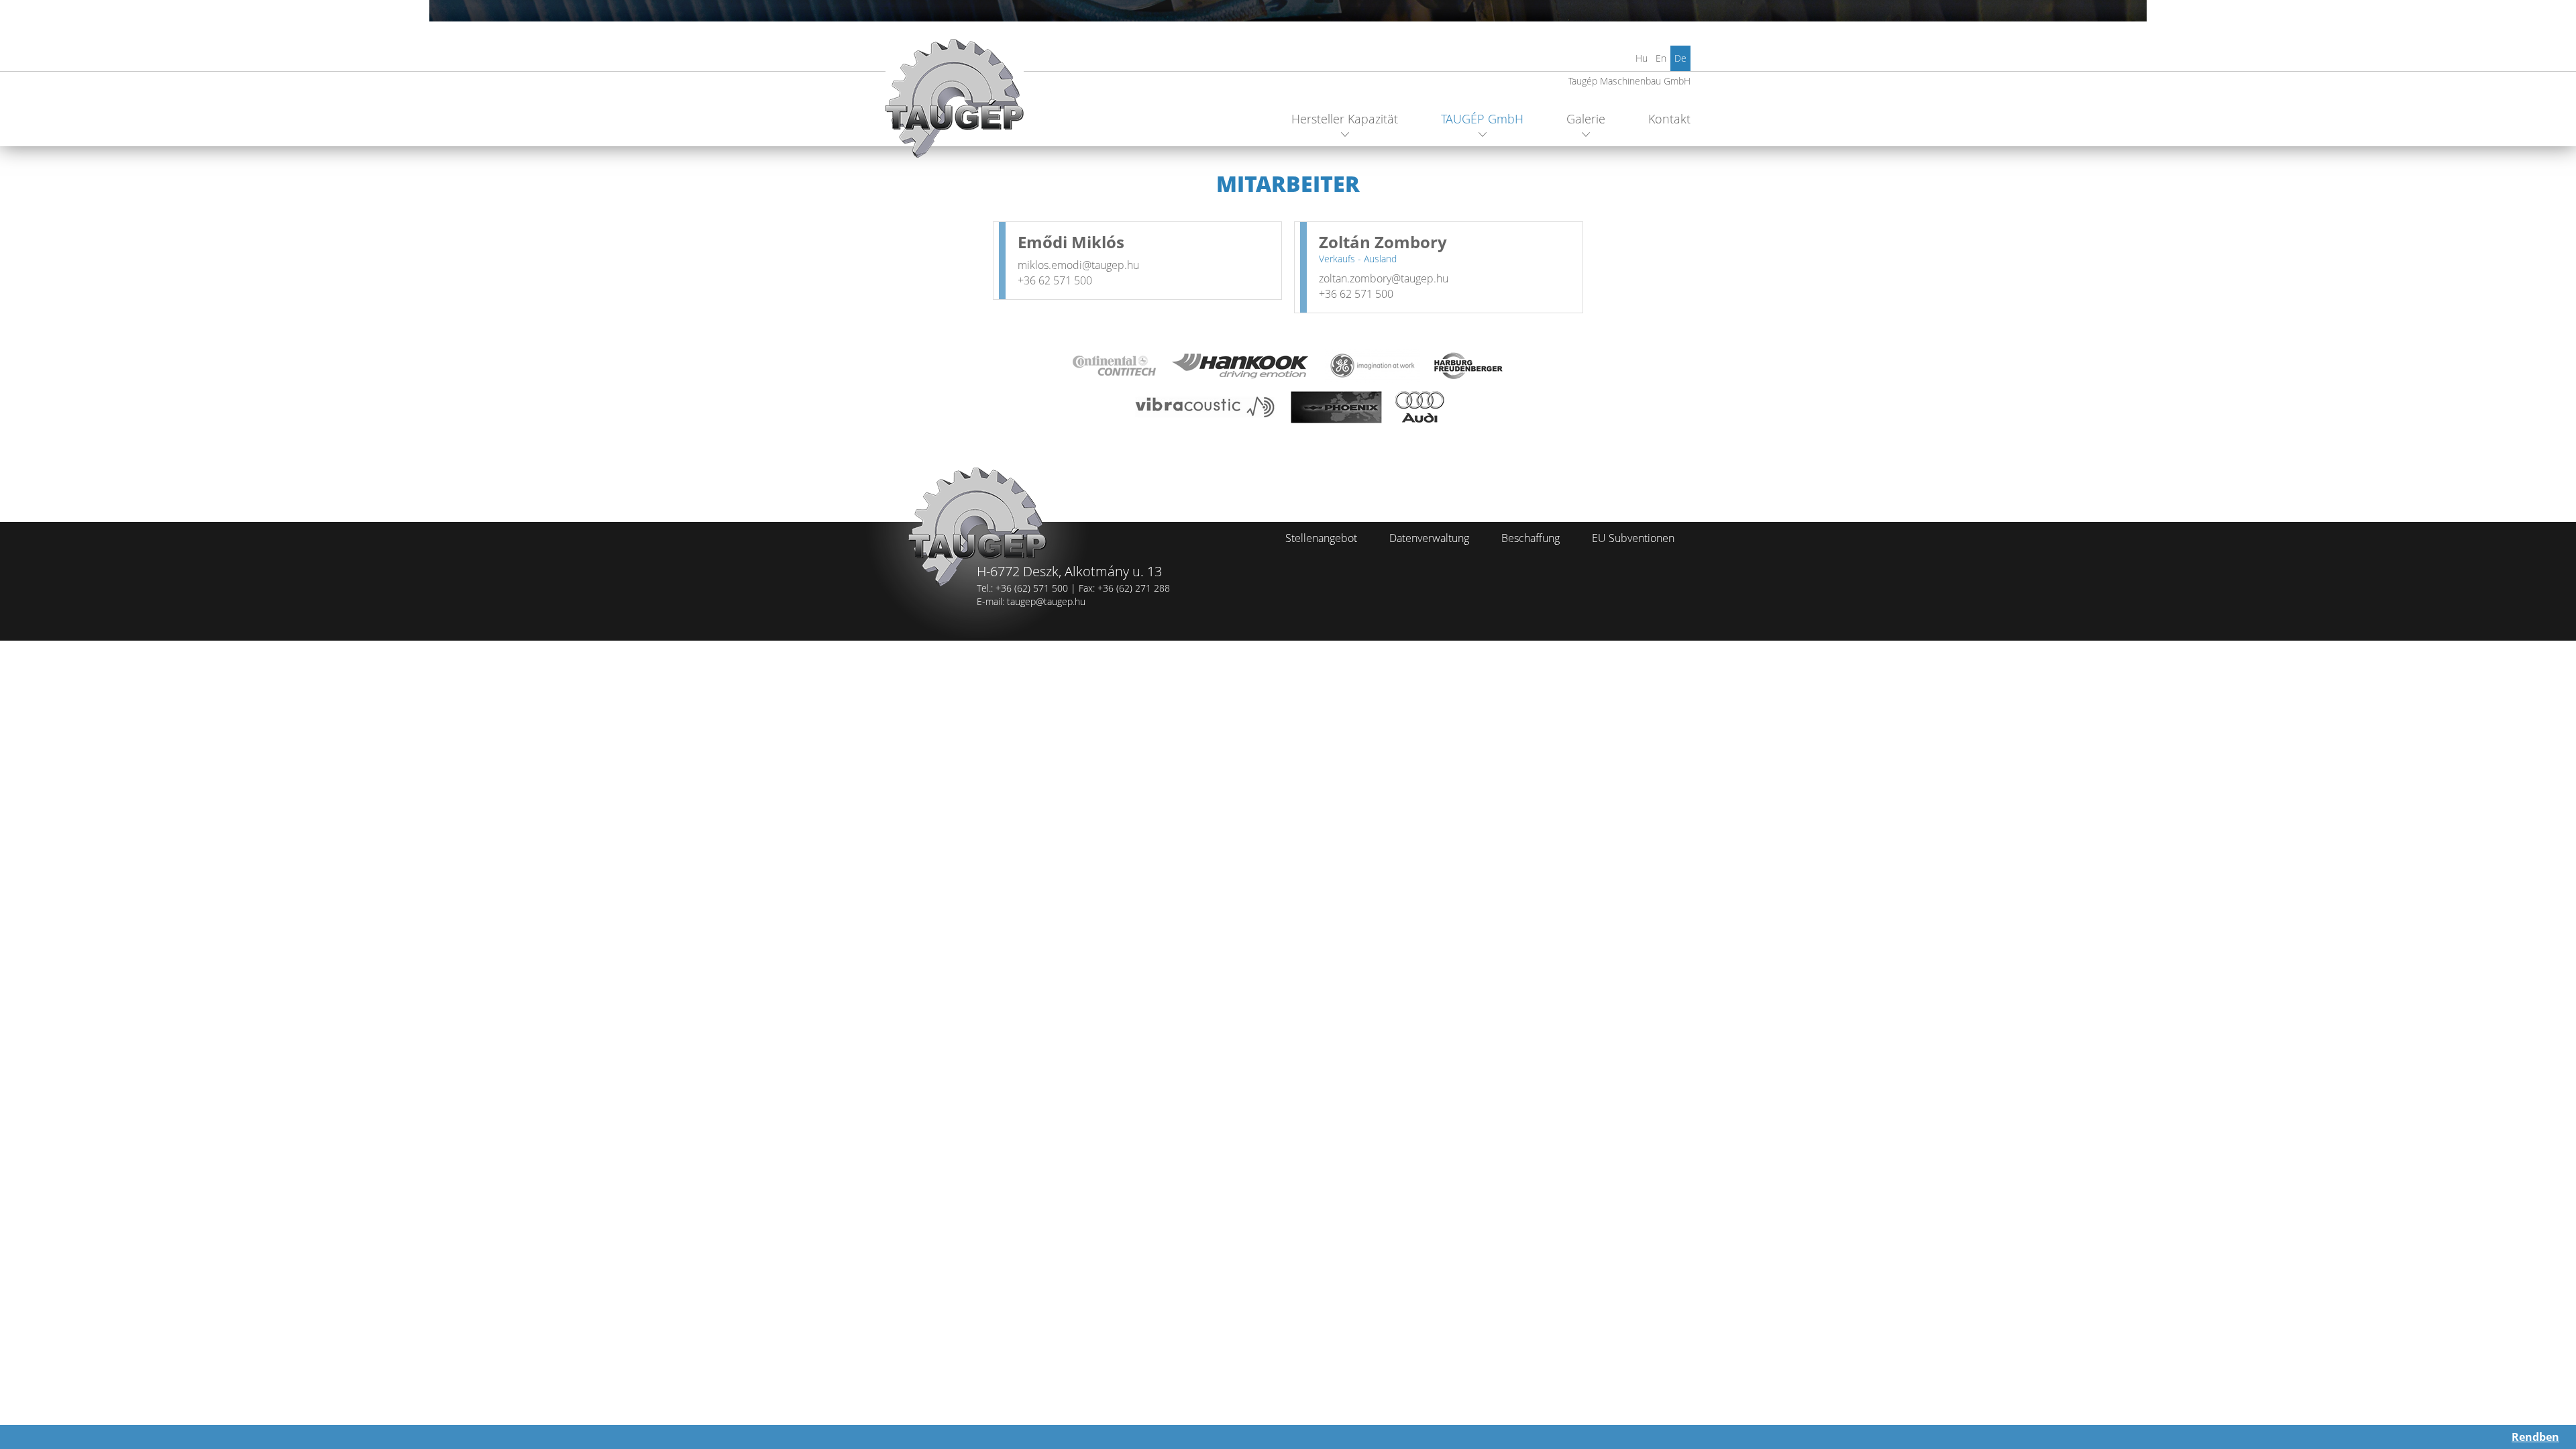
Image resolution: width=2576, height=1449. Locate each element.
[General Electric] (1373, 366)
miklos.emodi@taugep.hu (1078, 265)
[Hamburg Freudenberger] (1469, 366)
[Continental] (1114, 366)
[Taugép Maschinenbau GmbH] (955, 104)
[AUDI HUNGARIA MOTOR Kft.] (1420, 407)
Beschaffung (1531, 538)
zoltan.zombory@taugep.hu (1384, 278)
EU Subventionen (1633, 538)
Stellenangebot (1321, 538)
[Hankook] (1240, 366)
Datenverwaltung (1429, 538)
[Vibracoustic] (1204, 407)
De (1680, 58)
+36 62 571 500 (1055, 280)
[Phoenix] (1336, 407)
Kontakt (1669, 119)
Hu (1642, 58)
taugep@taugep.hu (1046, 601)
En (1661, 58)
